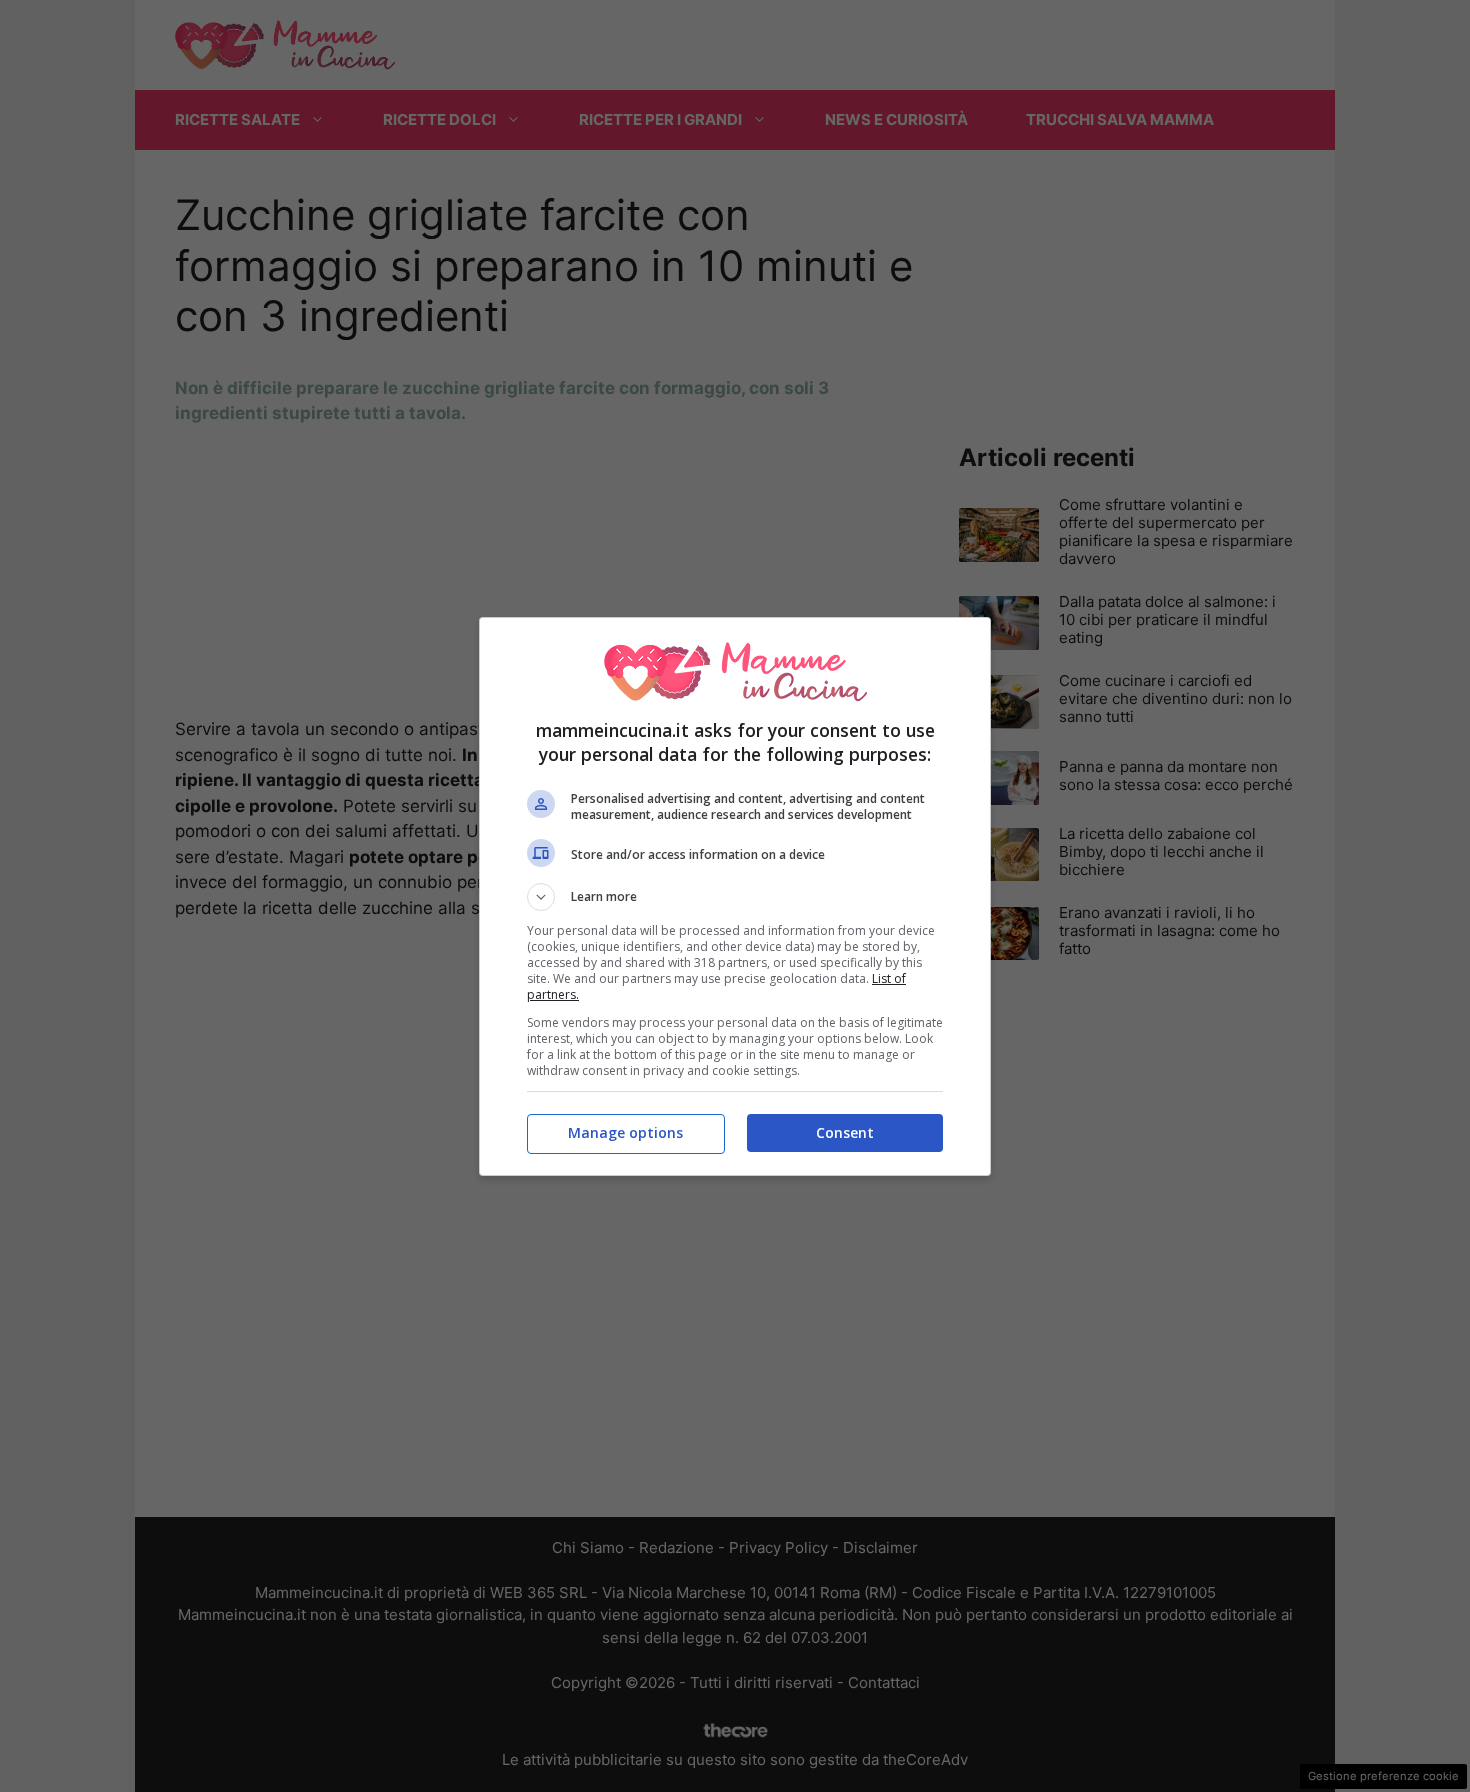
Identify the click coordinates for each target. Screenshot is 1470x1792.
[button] (735, 897)
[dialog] (735, 896)
